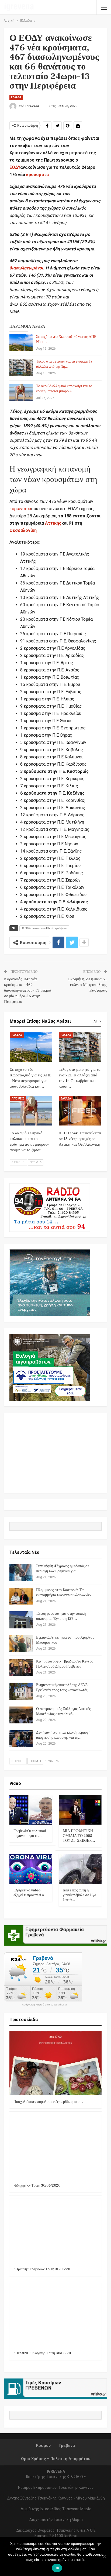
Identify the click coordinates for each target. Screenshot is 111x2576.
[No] (104, 2556)
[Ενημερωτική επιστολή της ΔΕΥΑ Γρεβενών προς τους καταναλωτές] (21, 1691)
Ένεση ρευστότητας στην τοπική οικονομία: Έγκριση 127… (61, 1616)
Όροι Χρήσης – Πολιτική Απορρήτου (56, 2459)
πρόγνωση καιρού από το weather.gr (44, 2005)
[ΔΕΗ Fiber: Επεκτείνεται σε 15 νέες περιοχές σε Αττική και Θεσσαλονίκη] (80, 1111)
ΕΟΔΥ (15, 167)
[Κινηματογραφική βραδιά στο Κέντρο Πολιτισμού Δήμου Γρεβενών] (21, 1668)
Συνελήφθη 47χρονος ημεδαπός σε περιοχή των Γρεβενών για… (63, 1569)
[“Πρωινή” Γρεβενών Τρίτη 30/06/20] (55, 2231)
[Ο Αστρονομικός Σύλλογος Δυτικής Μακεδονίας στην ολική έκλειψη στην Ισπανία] (21, 1715)
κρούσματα (37, 175)
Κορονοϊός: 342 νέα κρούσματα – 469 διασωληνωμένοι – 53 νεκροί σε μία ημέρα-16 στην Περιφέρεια (28, 990)
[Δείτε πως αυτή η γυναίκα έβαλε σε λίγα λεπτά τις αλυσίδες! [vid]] (80, 1869)
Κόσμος (43, 2446)
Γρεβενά (67, 2446)
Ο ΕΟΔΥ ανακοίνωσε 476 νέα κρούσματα (44, 928)
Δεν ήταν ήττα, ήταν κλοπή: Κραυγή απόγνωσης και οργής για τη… (63, 1735)
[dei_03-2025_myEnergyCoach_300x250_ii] (50, 1282)
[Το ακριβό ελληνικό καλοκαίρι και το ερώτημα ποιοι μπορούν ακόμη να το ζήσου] (21, 392)
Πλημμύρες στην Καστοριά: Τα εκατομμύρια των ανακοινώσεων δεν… (65, 1593)
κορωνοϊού (20, 509)
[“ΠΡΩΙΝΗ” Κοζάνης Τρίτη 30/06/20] (55, 2314)
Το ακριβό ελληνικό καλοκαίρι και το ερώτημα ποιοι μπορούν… (64, 389)
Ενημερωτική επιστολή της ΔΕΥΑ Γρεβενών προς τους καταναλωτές (62, 1688)
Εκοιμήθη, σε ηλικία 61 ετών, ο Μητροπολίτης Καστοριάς (88, 985)
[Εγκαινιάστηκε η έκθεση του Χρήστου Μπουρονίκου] (21, 1644)
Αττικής (53, 523)
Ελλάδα (16, 97)
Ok (57, 2568)
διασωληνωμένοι (26, 268)
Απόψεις (18, 1099)
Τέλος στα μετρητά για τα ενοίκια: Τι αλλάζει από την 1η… (64, 364)
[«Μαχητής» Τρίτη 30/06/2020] (55, 2147)
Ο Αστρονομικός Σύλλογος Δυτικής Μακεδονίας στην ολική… (63, 1711)
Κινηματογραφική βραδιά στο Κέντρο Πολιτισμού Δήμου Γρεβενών (65, 1664)
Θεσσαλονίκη (23, 530)
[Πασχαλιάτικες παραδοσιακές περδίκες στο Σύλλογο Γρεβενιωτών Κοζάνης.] (55, 2063)
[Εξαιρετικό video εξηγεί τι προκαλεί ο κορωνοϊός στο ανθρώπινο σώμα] (31, 1869)
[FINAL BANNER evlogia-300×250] (50, 1367)
